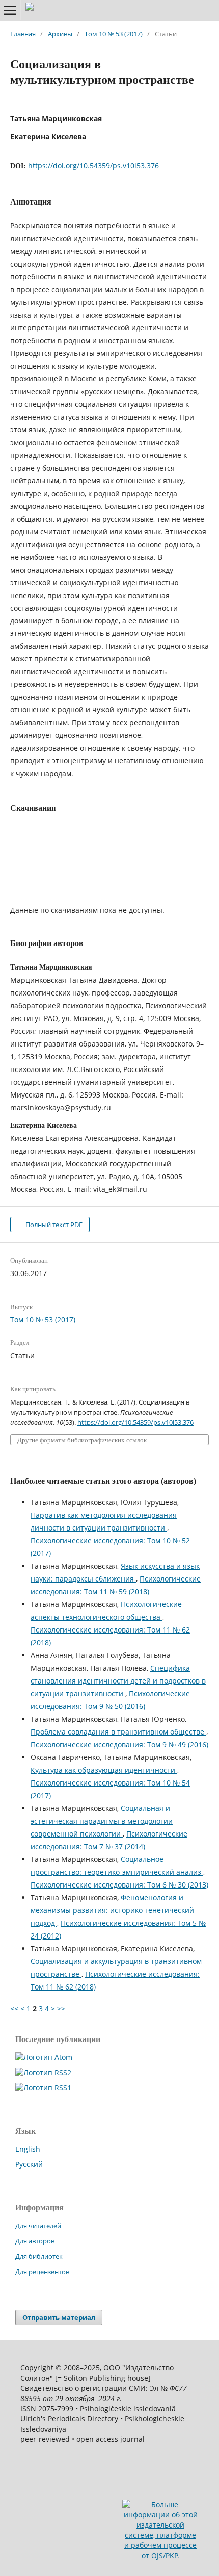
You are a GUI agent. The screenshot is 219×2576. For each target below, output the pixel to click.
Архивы (60, 34)
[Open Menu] (10, 10)
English (28, 2149)
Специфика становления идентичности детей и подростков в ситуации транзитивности (118, 1681)
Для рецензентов (42, 2272)
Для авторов (35, 2241)
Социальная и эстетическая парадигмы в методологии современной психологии (102, 1821)
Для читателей (38, 2226)
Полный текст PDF (53, 1225)
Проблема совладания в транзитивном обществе (118, 1732)
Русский (29, 2164)
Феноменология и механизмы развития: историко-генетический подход (112, 1910)
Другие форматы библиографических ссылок (82, 1440)
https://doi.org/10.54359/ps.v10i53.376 (93, 165)
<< (14, 2009)
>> (61, 2009)
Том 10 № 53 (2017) (114, 34)
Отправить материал (59, 2317)
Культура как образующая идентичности (104, 1770)
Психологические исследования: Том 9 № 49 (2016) (119, 1744)
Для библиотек (39, 2256)
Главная (23, 34)
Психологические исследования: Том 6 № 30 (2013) (119, 1885)
